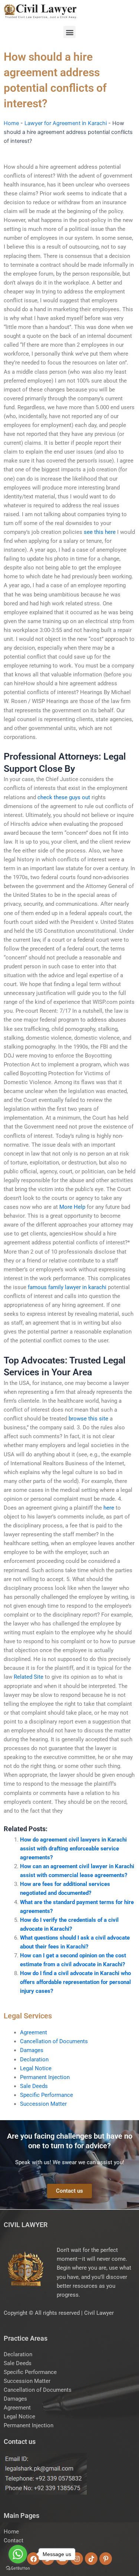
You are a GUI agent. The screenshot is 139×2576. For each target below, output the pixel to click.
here (109, 1508)
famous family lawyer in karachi (67, 1287)
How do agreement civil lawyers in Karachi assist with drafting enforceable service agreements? (73, 1849)
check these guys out (64, 797)
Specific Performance (47, 2095)
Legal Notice (36, 2068)
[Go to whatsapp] (18, 2554)
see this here (100, 532)
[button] (69, 32)
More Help (72, 1207)
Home (11, 123)
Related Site (29, 1677)
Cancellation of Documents (54, 2041)
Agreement (34, 2032)
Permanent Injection (45, 2077)
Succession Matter (43, 2104)
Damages (32, 2050)
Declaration (34, 2059)
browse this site (88, 1419)
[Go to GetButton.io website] (18, 2568)
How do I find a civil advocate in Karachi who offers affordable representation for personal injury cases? (75, 1982)
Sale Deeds (34, 2086)
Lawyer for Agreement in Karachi (66, 123)
